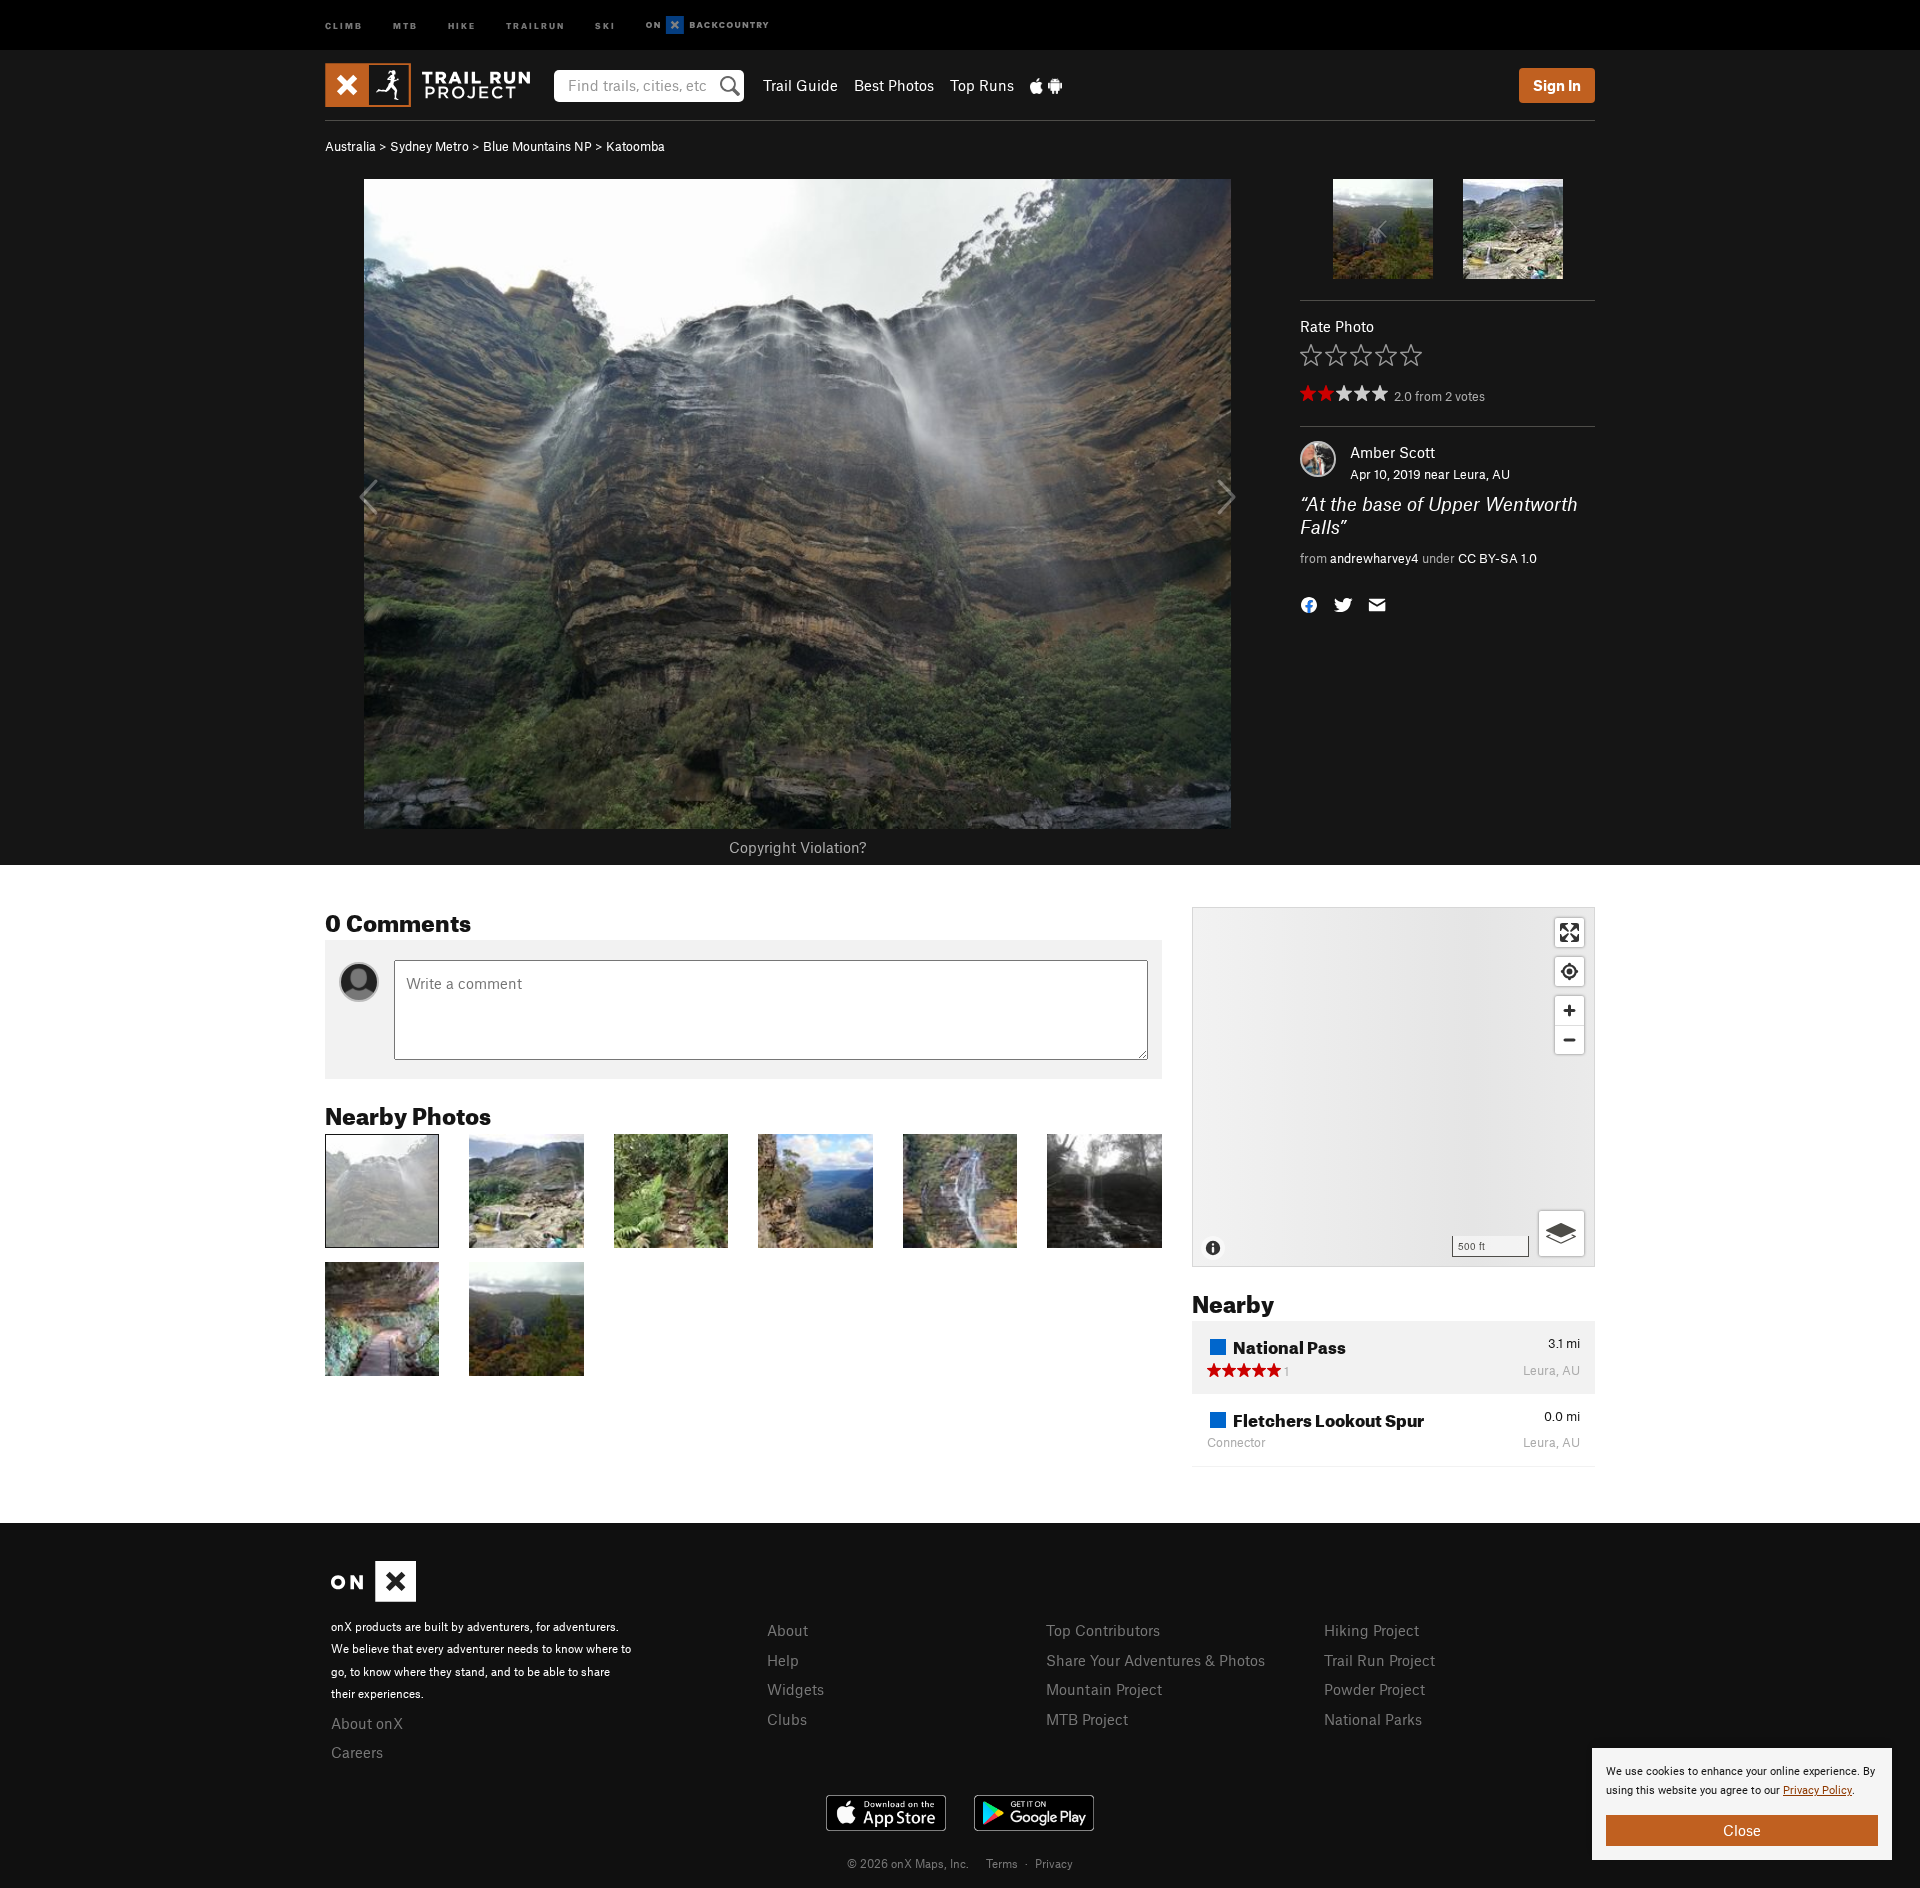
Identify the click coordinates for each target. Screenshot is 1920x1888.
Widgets (795, 1689)
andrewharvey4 (1374, 558)
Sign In (1557, 85)
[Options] (1561, 1233)
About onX (367, 1723)
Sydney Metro (429, 146)
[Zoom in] (1569, 1010)
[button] (1309, 603)
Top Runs (982, 85)
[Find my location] (1569, 971)
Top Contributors (1103, 1630)
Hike (462, 24)
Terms (1002, 1863)
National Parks (1373, 1719)
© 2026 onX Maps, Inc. (908, 1863)
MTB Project (1087, 1719)
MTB (405, 24)
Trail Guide (800, 85)
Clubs (787, 1719)
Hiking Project (1371, 1630)
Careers (357, 1752)
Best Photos (894, 85)
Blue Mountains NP (537, 146)
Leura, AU (1481, 474)
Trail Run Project (1379, 1660)
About (787, 1630)
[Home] (437, 85)
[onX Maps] (373, 1596)
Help (783, 1660)
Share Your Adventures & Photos (1155, 1660)
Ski (605, 24)
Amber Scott (1392, 452)
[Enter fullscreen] (1569, 932)
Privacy (1054, 1863)
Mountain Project (1104, 1689)
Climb (344, 24)
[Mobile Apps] (1046, 85)
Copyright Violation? (797, 847)
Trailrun (535, 24)
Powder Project (1374, 1689)
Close (1742, 1830)
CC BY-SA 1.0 (1497, 558)
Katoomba (635, 146)
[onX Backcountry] (707, 25)
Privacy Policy (1817, 1790)
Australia (350, 146)
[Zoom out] (1569, 1039)
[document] (1742, 1804)
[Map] (1393, 1087)
